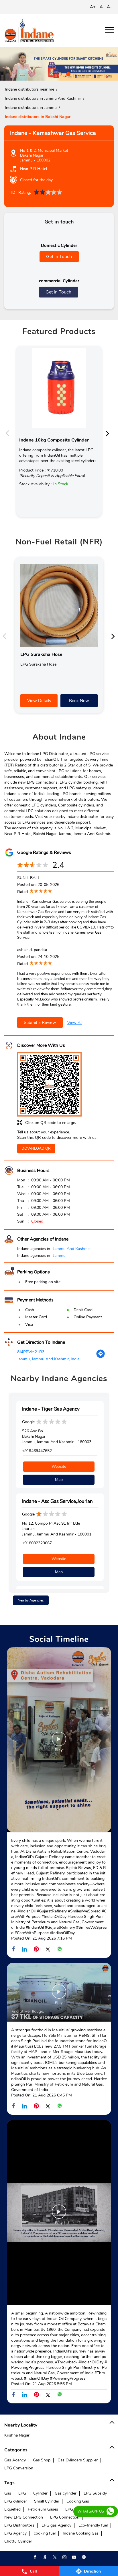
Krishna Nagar (17, 2435)
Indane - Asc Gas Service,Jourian (57, 1501)
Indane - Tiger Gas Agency (51, 1409)
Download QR (36, 1149)
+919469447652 (37, 1451)
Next (109, 433)
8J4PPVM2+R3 (31, 1352)
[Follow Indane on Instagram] (64, 2557)
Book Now (79, 701)
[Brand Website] (83, 2557)
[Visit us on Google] (44, 2557)
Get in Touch (59, 257)
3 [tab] (68, 73)
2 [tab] (59, 73)
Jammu (59, 1256)
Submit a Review (40, 1023)
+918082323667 (37, 1543)
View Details (39, 701)
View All (75, 1023)
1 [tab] (50, 73)
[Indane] (29, 30)
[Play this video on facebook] (59, 1742)
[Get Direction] (101, 1357)
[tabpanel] (59, 64)
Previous (9, 433)
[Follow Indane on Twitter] (54, 2557)
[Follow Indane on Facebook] (35, 2557)
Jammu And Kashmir (71, 1249)
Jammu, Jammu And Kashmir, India (48, 1359)
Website (59, 1466)
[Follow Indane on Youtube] (74, 2557)
